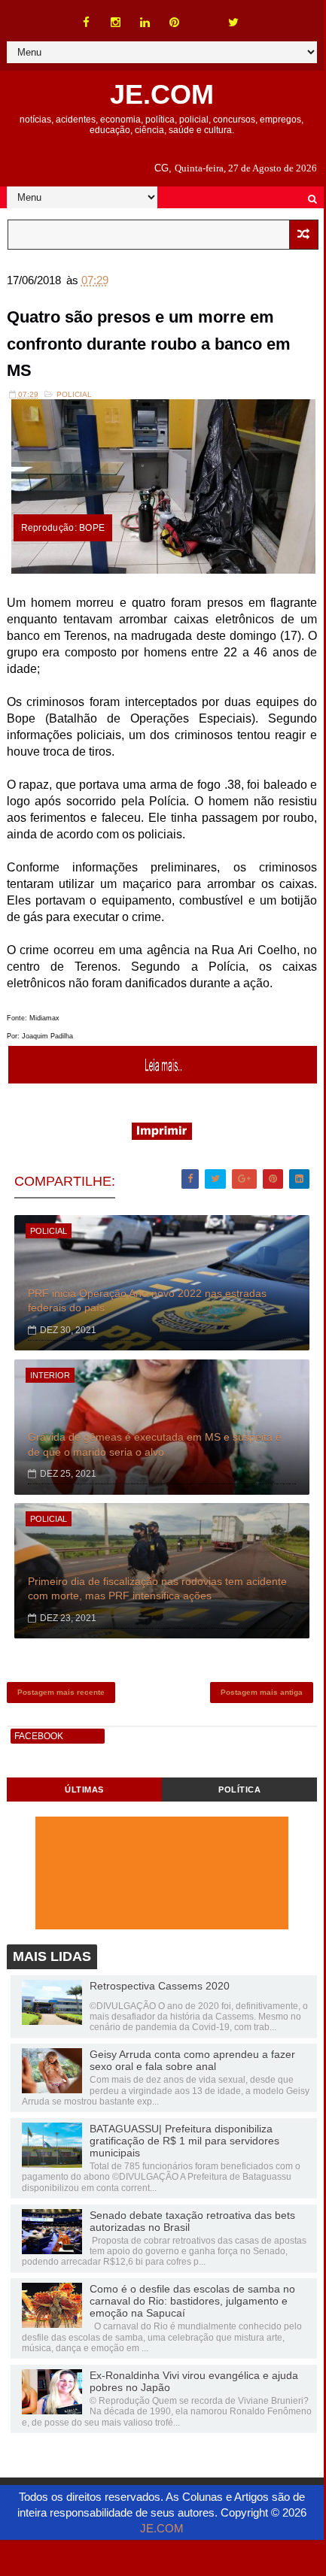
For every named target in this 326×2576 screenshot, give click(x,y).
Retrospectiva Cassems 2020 (160, 1986)
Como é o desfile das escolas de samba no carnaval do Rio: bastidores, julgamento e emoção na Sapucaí (192, 2301)
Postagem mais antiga (262, 1692)
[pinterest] (175, 23)
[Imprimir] (162, 1136)
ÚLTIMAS (84, 1790)
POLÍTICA (239, 1790)
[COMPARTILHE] (164, 1079)
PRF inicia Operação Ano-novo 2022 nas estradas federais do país (147, 1301)
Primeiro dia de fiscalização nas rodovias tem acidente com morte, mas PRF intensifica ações (157, 1589)
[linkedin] (145, 23)
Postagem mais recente (61, 1692)
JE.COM (162, 94)
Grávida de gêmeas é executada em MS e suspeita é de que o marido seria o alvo (155, 1444)
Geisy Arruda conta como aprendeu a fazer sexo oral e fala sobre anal (192, 2060)
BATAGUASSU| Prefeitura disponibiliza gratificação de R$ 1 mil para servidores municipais (184, 2141)
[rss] (204, 15)
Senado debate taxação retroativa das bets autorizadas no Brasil (192, 2221)
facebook (39, 1736)
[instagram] (116, 23)
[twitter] (233, 23)
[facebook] (87, 23)
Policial (74, 394)
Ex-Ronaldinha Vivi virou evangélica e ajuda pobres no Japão (194, 2381)
